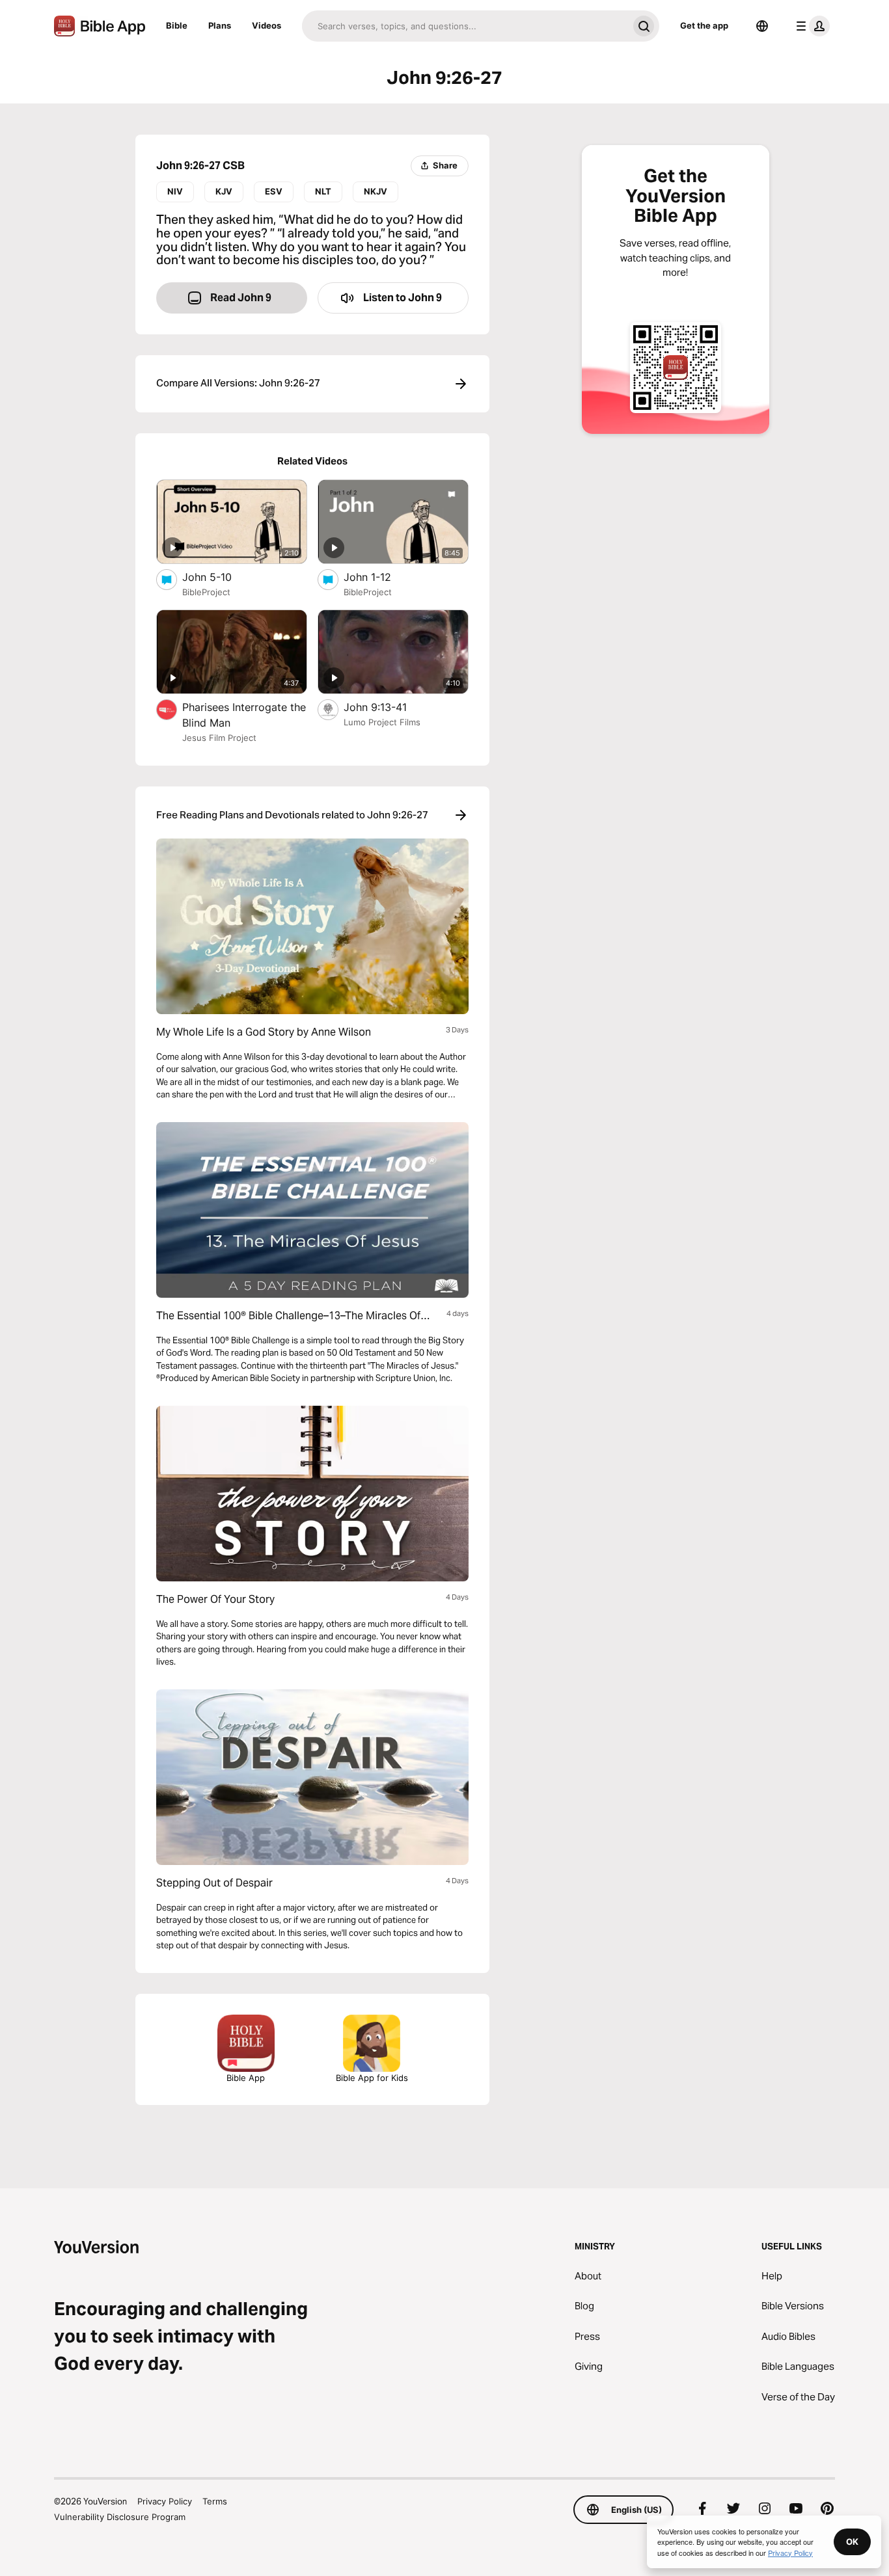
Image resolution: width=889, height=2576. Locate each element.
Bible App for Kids (372, 2078)
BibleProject (206, 592)
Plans (220, 25)
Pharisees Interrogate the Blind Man (244, 715)
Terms (215, 2501)
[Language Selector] (762, 26)
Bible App (246, 2078)
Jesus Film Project (219, 738)
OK (852, 2542)
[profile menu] (810, 26)
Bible (177, 25)
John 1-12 (381, 577)
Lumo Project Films (382, 722)
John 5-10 (220, 577)
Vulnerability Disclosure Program (120, 2517)
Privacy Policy (165, 2501)
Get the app (704, 25)
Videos (267, 25)
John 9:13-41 (388, 707)
